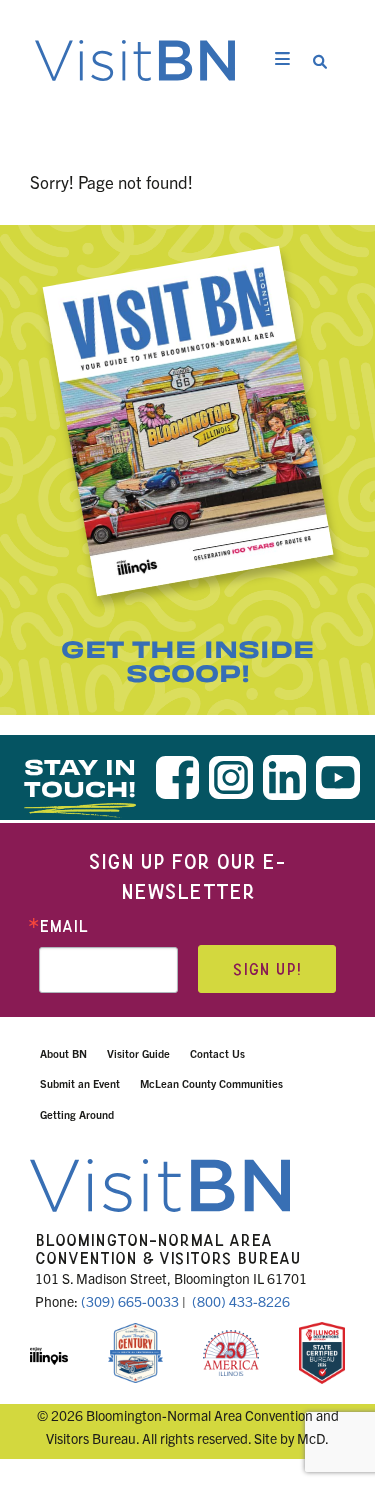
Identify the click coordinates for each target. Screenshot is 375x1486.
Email (63, 926)
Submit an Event (80, 1083)
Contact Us (217, 1053)
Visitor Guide (138, 1053)
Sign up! (267, 969)
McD (311, 1438)
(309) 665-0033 (130, 1301)
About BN (63, 1053)
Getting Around (77, 1114)
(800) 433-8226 (241, 1301)
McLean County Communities (211, 1083)
